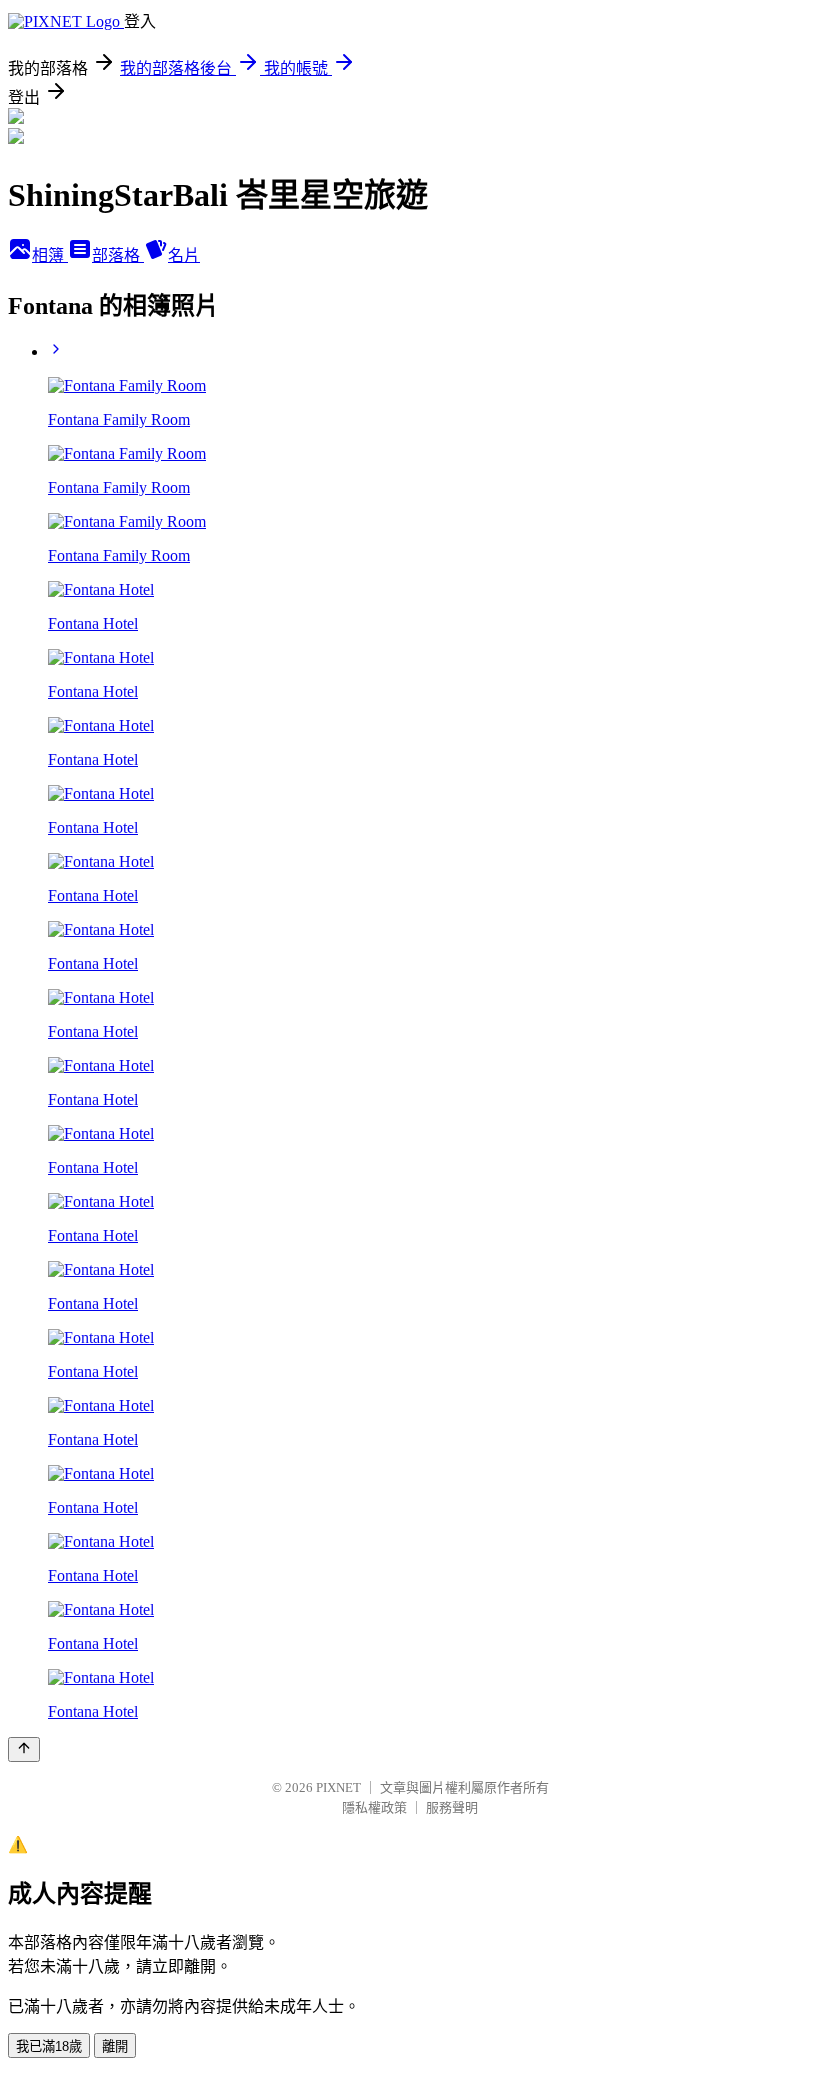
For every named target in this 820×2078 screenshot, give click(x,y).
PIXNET (338, 1787)
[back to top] (24, 1749)
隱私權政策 (374, 1807)
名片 (184, 255)
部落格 (118, 255)
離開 (115, 2046)
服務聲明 (452, 1807)
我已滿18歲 (49, 2046)
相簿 (50, 255)
